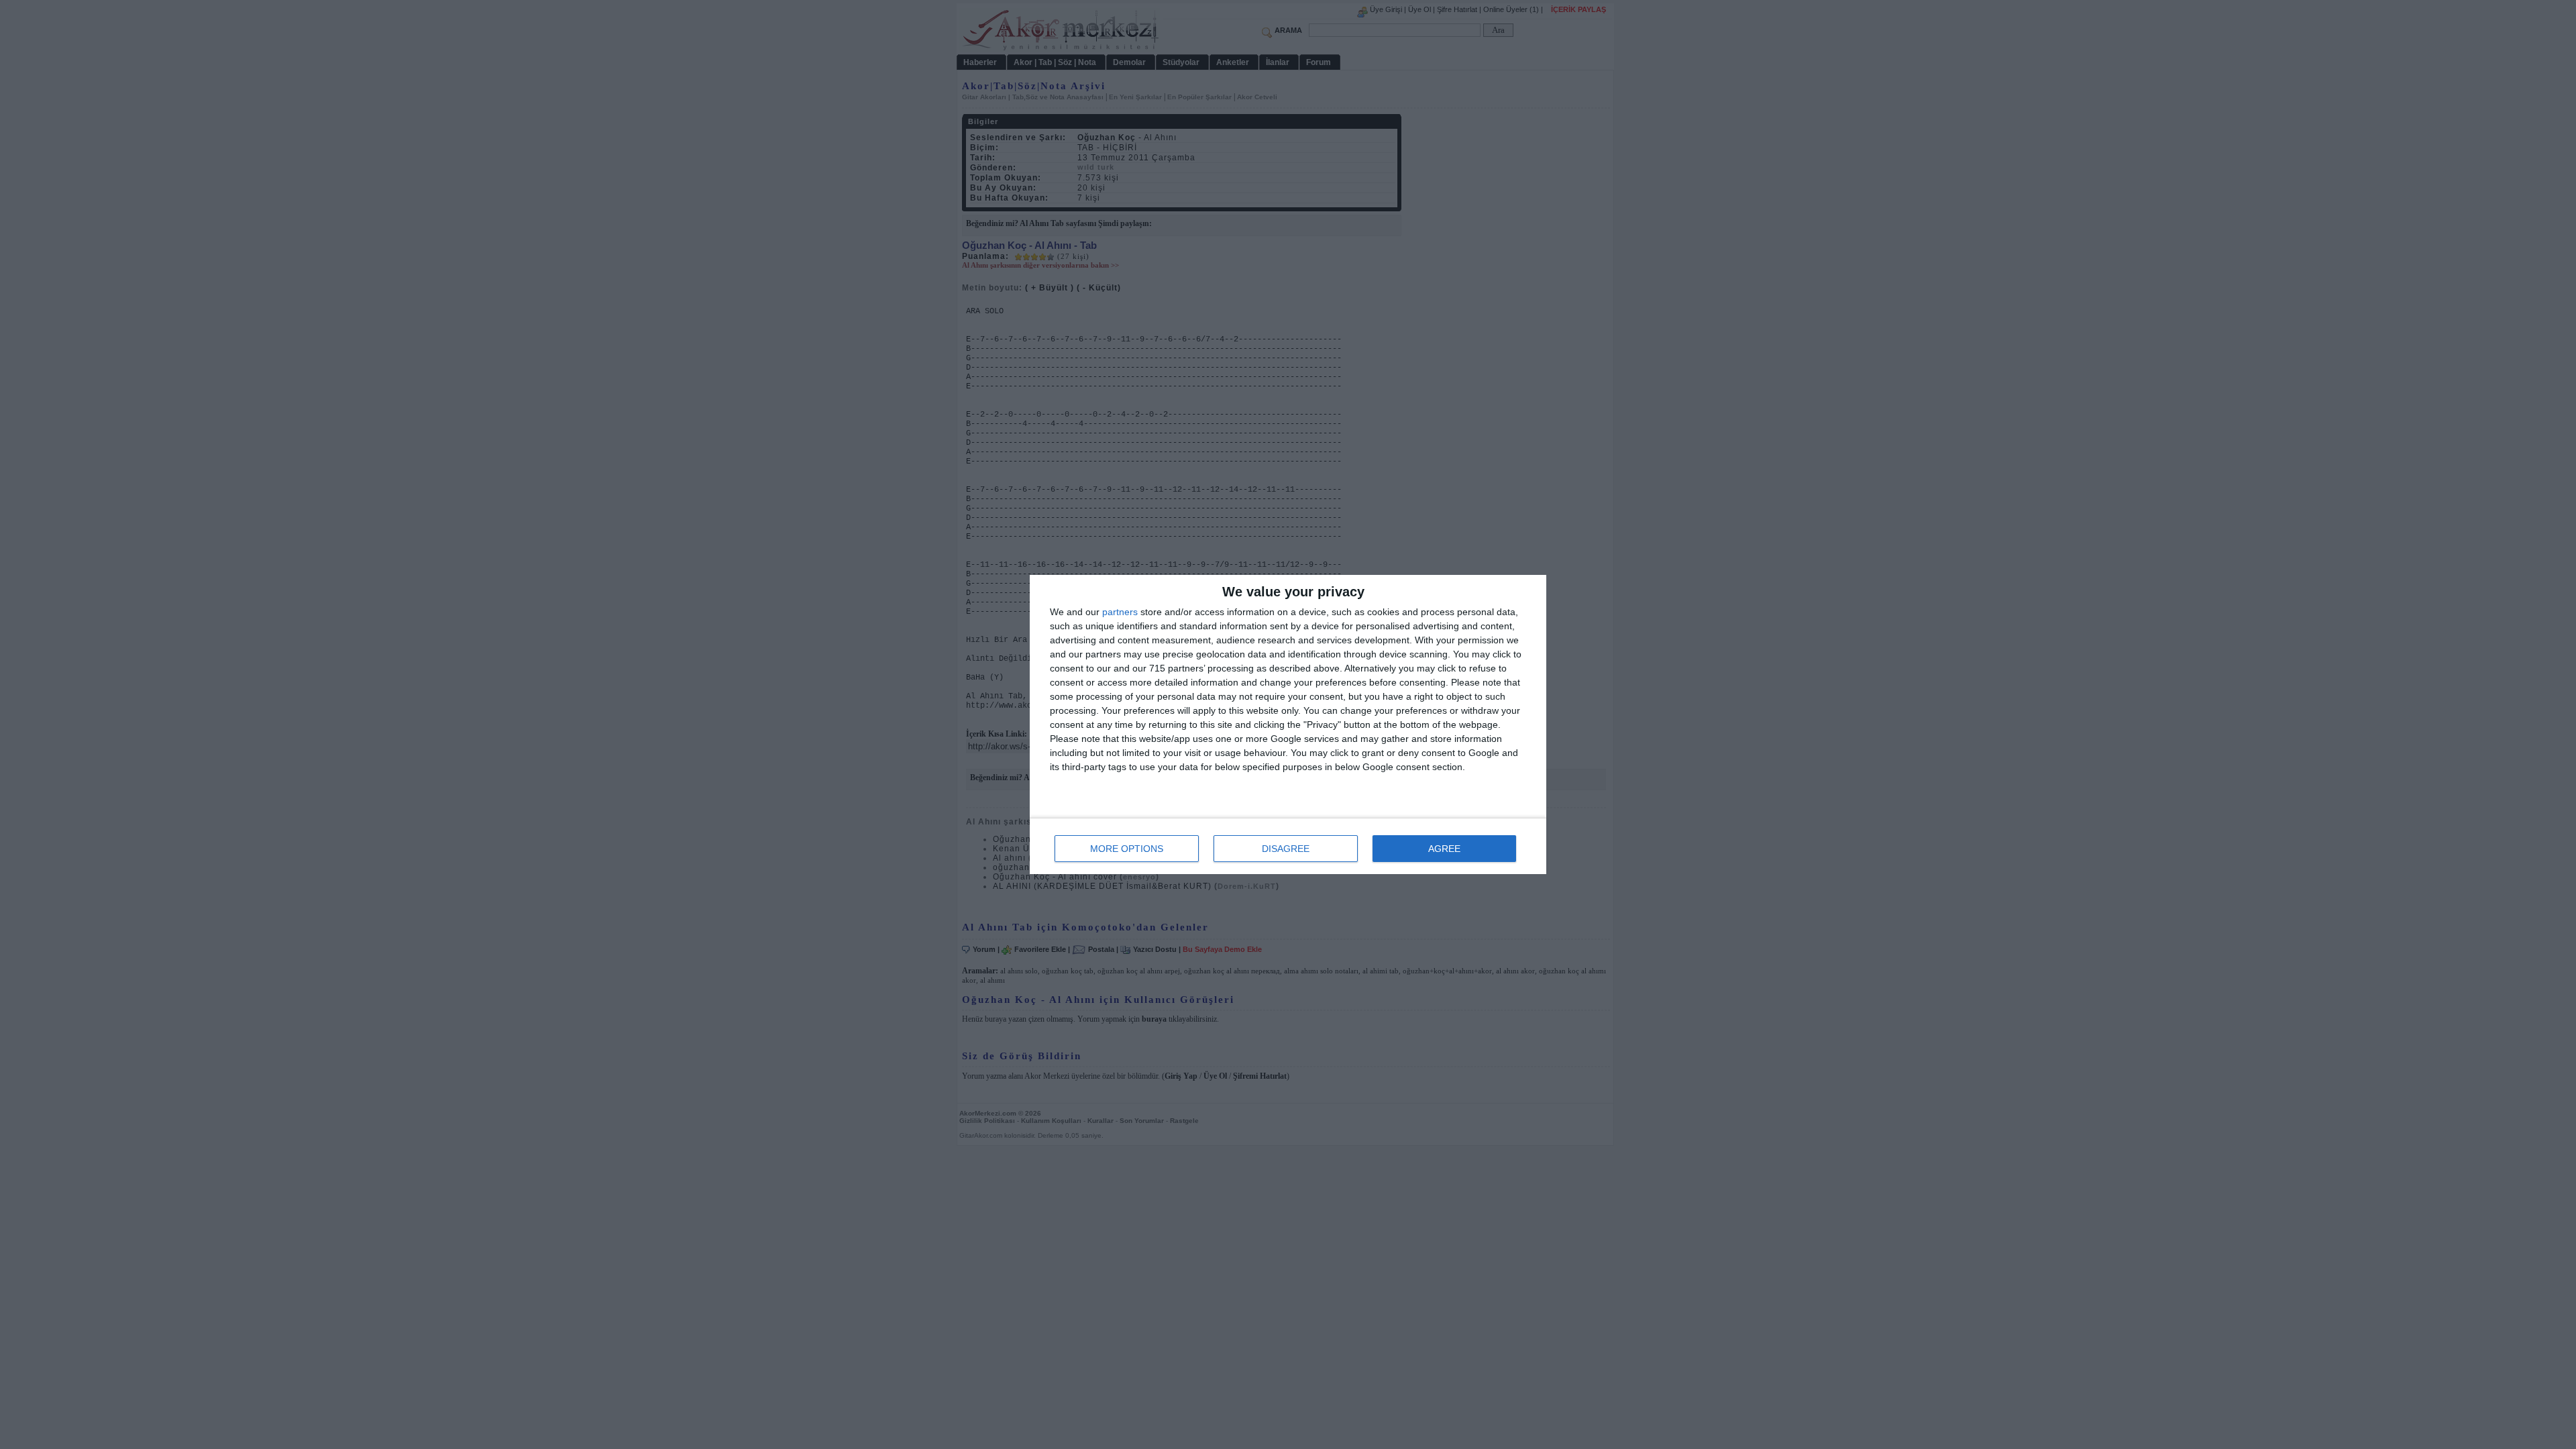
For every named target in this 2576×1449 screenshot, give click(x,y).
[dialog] (1288, 724)
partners (1120, 612)
